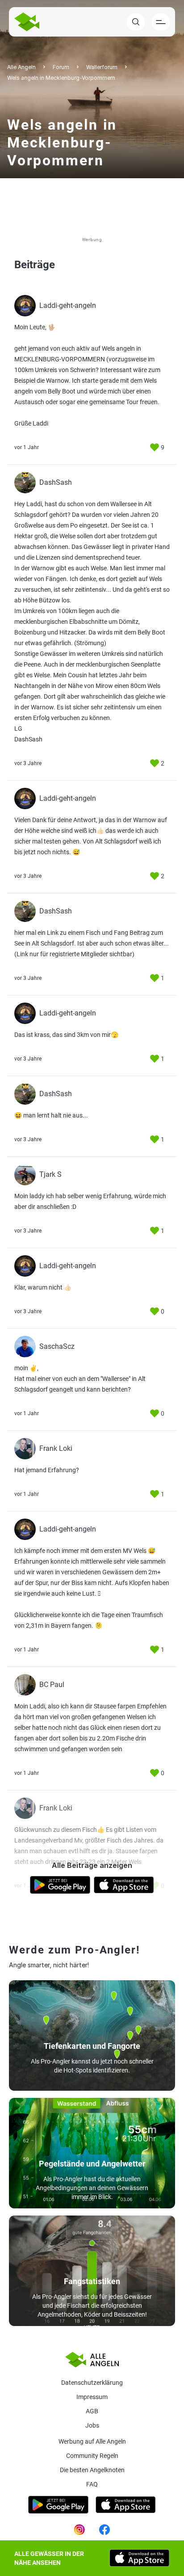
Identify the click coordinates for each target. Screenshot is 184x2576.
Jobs (92, 2425)
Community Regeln (92, 2456)
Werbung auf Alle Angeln (92, 2441)
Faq (92, 2484)
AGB (92, 2411)
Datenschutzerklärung (92, 2383)
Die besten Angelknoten (92, 2470)
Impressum (92, 2397)
